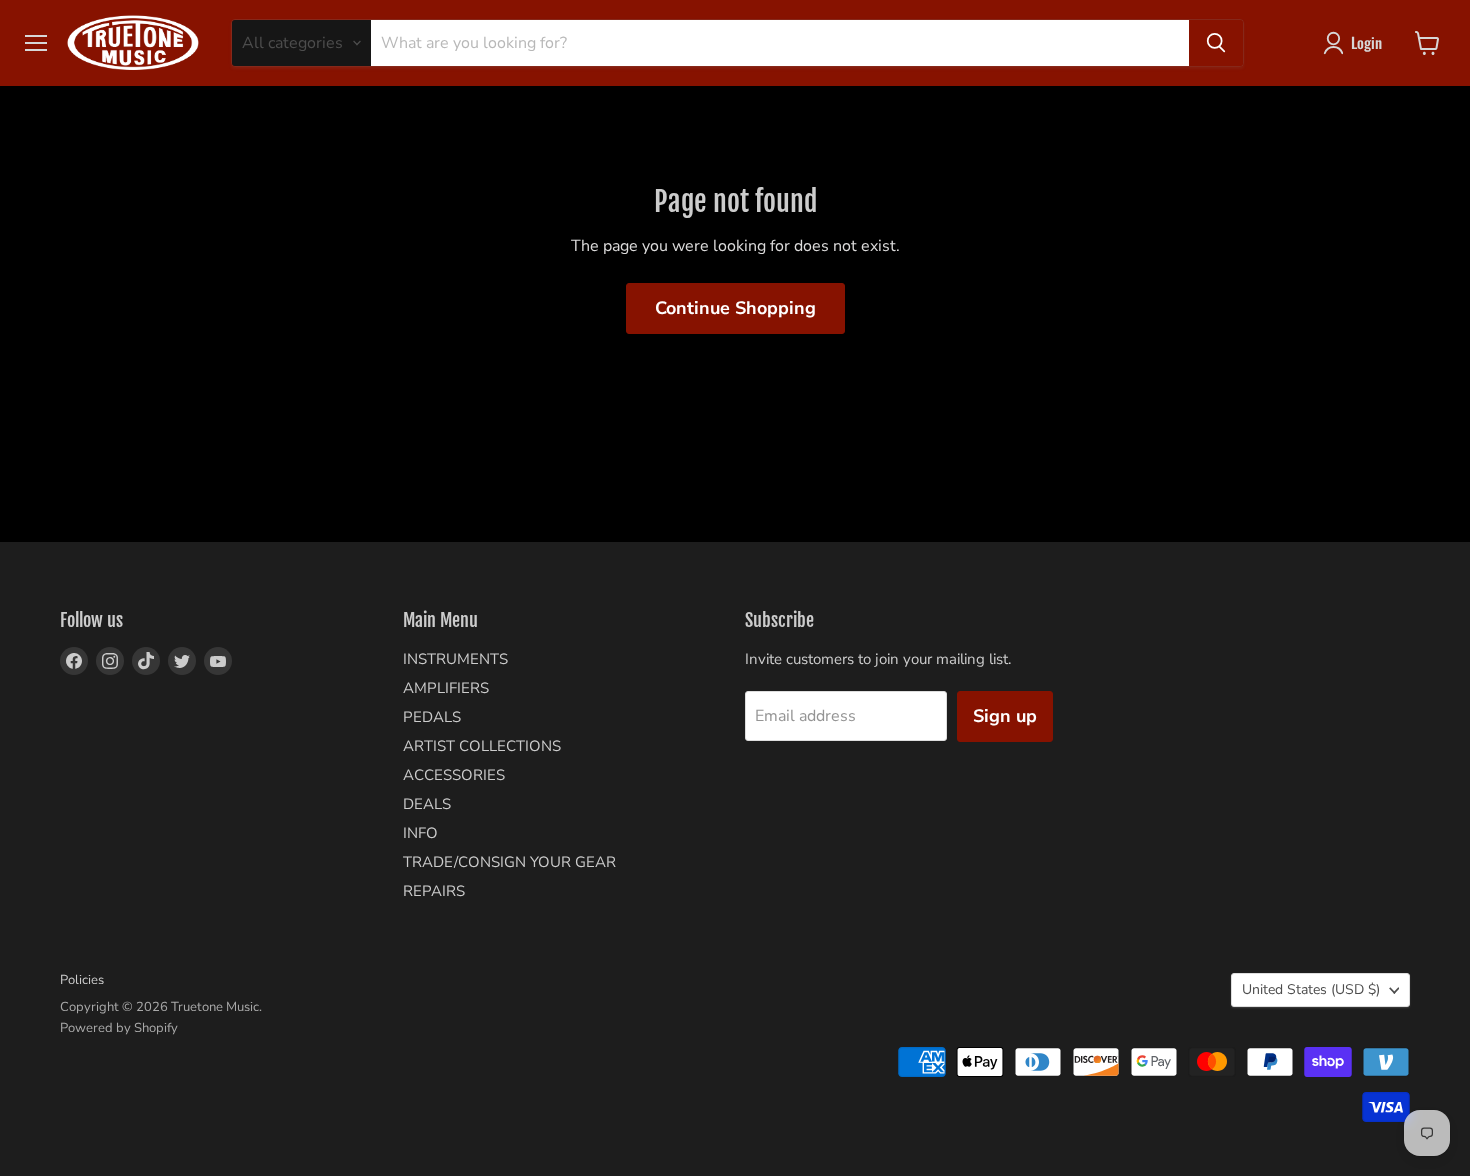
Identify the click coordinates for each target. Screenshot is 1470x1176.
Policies (82, 980)
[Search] (1216, 43)
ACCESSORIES (454, 775)
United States (1311, 989)
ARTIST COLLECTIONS (482, 746)
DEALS (427, 804)
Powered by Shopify (119, 1028)
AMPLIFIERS (446, 688)
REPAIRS (434, 891)
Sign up (1005, 716)
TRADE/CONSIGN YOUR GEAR (509, 862)
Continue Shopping (735, 308)
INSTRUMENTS (455, 659)
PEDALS (432, 717)
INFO (420, 833)
